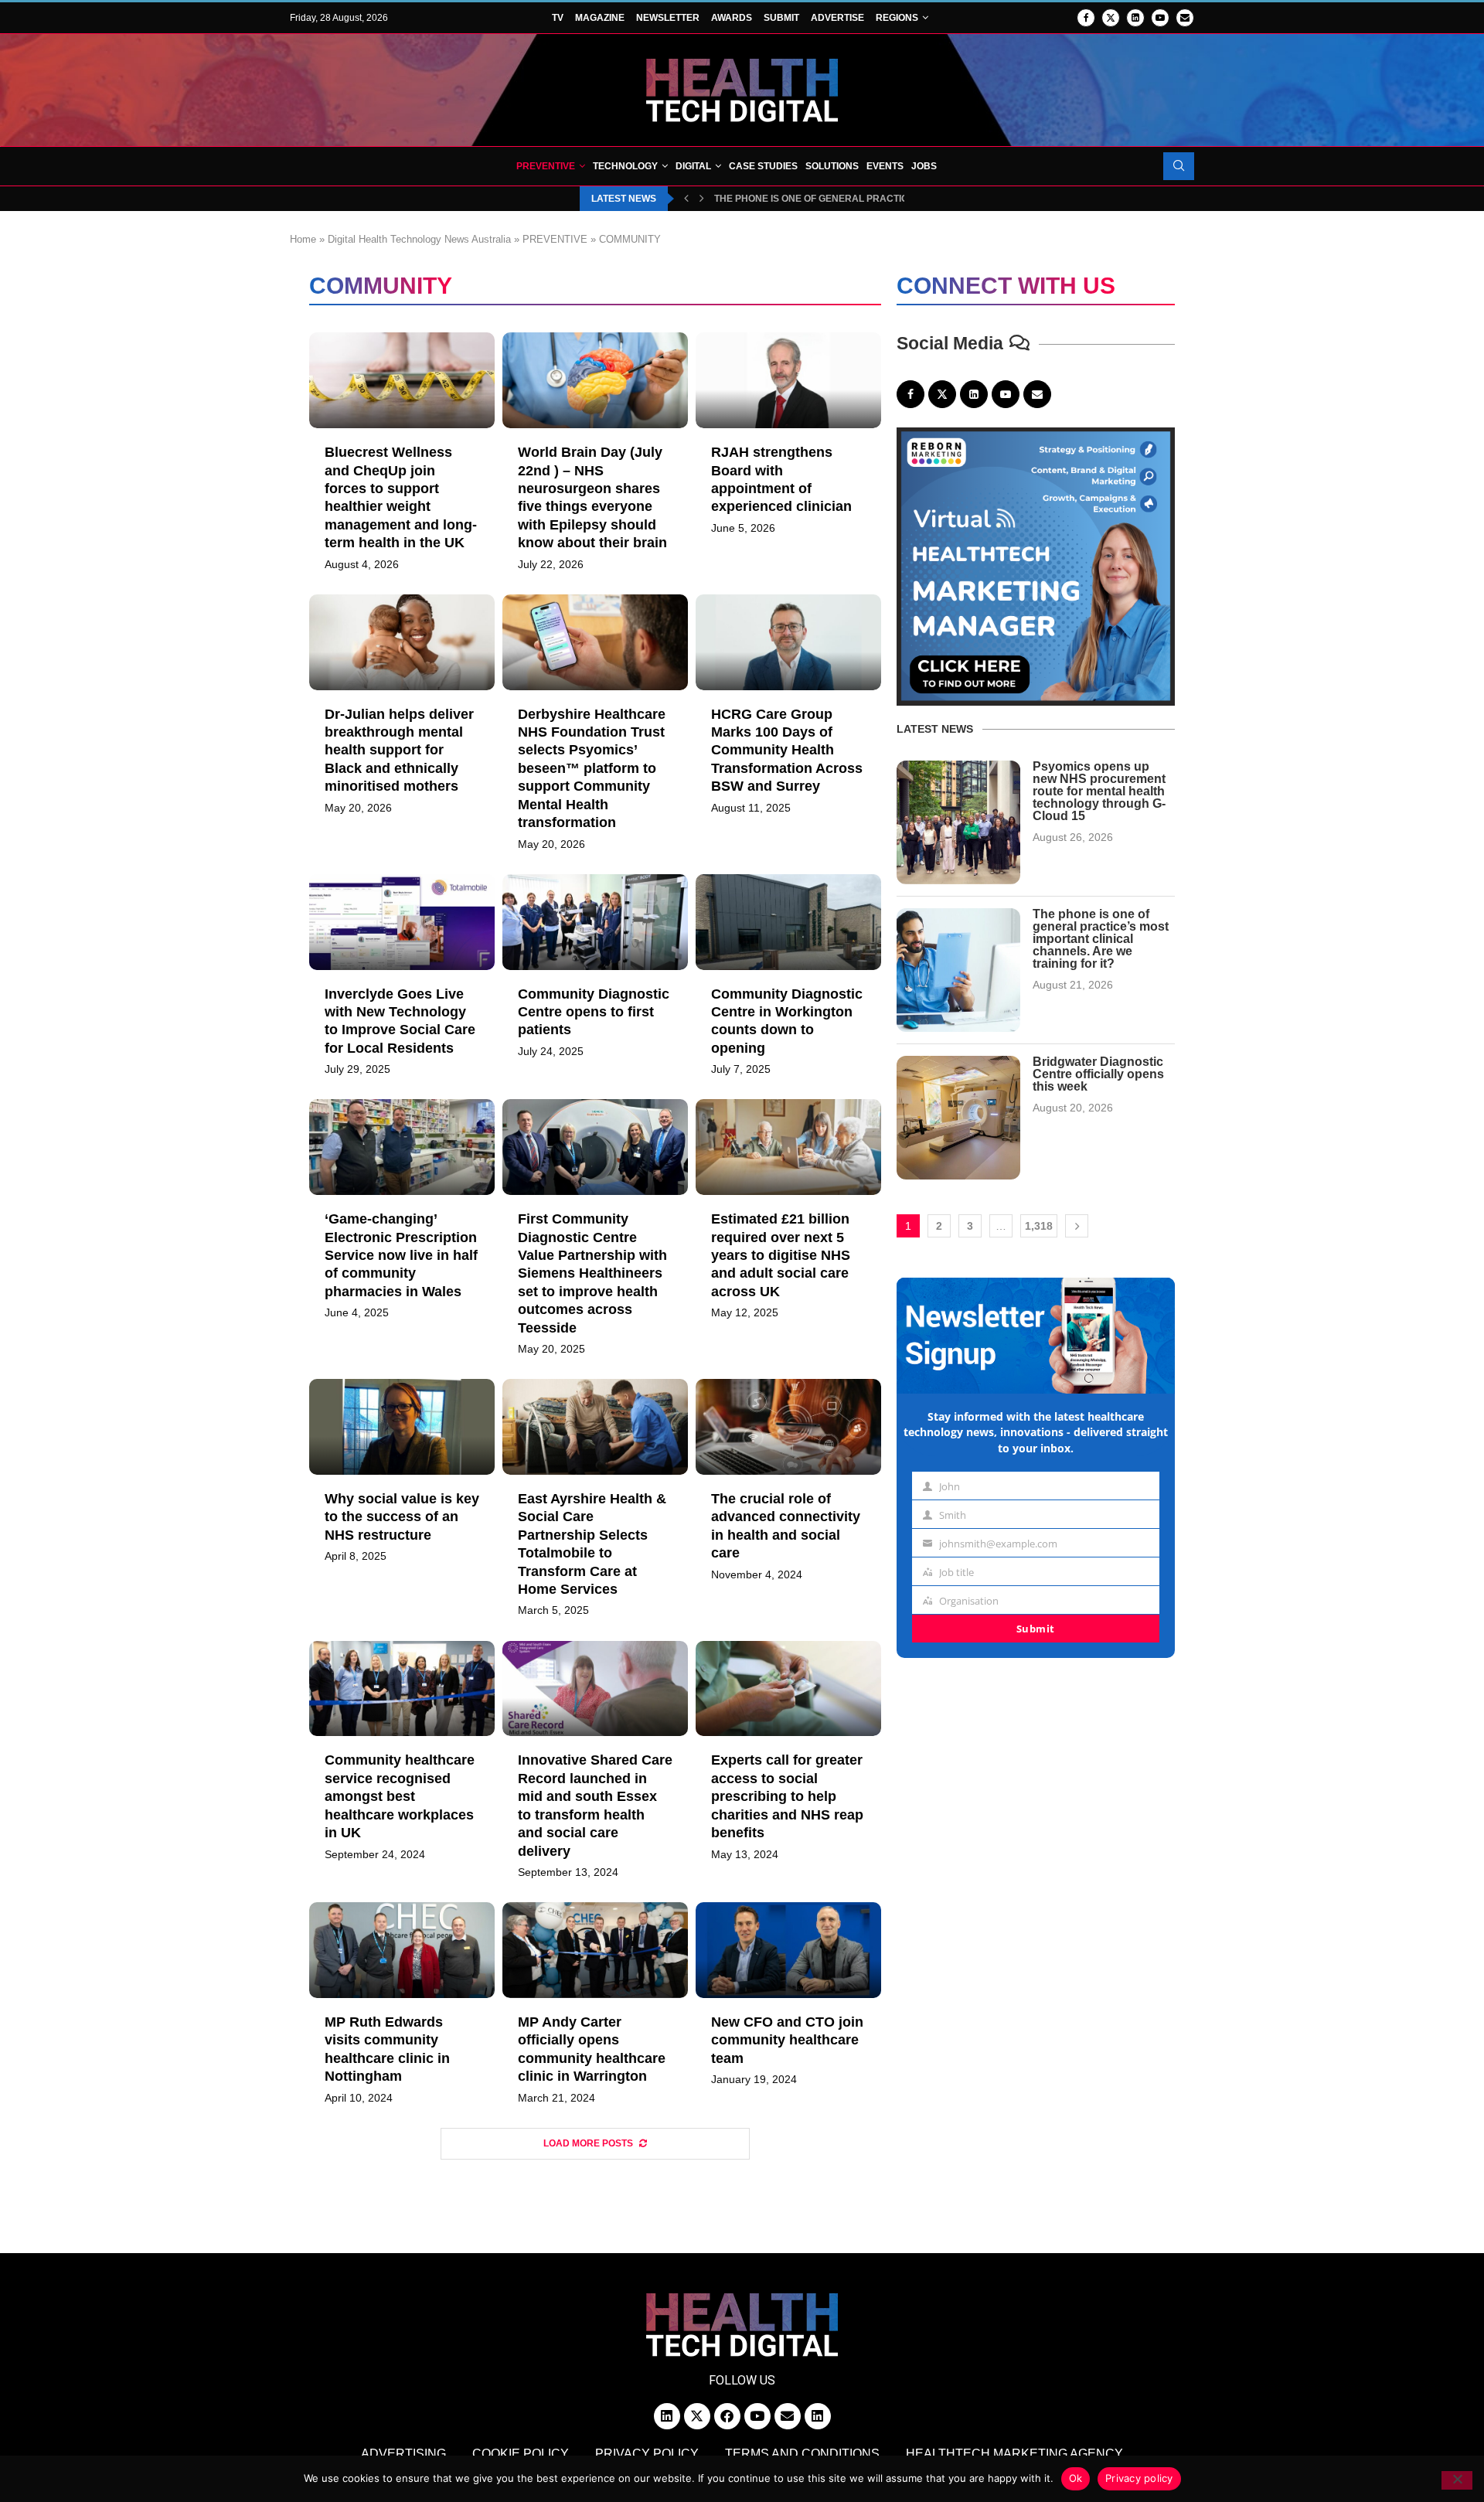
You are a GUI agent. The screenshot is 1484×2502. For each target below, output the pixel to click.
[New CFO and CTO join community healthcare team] (788, 1950)
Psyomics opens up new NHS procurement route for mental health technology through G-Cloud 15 (1099, 791)
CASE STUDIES (763, 166)
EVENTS (885, 166)
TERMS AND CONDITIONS (802, 2454)
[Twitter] (1111, 18)
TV (558, 18)
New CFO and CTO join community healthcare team (787, 2040)
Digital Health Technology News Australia (419, 239)
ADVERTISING (403, 2454)
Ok (1076, 2478)
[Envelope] (788, 2416)
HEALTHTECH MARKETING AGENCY (1014, 2454)
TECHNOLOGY (625, 166)
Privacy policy (1139, 2478)
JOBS (924, 166)
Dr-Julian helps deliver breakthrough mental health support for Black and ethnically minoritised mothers (399, 751)
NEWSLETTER (668, 18)
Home (303, 239)
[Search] (1179, 166)
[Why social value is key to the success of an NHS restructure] (402, 1427)
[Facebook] (1086, 18)
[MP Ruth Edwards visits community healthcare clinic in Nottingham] (402, 1950)
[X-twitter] (697, 2416)
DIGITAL (693, 166)
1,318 (1039, 1226)
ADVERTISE (837, 18)
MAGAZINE (600, 18)
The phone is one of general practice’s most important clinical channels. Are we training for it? (1101, 939)
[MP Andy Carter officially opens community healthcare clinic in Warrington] (595, 1950)
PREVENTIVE (546, 166)
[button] (686, 199)
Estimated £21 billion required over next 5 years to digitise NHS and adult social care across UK (781, 1255)
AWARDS (732, 18)
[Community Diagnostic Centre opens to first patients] (595, 922)
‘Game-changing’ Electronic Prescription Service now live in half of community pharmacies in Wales (401, 1255)
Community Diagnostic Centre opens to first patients (594, 1012)
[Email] (1185, 18)
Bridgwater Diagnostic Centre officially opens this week (1098, 1074)
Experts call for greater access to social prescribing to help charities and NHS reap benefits (787, 1796)
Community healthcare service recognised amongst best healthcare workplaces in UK (400, 1796)
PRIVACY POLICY (647, 2454)
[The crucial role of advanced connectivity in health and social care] (788, 1427)
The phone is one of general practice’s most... (836, 199)
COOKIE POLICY (521, 2454)
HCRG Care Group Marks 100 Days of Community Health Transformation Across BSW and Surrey (787, 751)
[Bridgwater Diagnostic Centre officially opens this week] (958, 1118)
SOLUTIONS (832, 166)
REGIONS (897, 18)
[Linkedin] (1135, 18)
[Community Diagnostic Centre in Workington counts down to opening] (788, 922)
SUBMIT (781, 18)
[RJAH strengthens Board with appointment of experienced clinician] (788, 380)
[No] (1457, 2480)
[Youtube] (1160, 18)
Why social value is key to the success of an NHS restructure (402, 1517)
